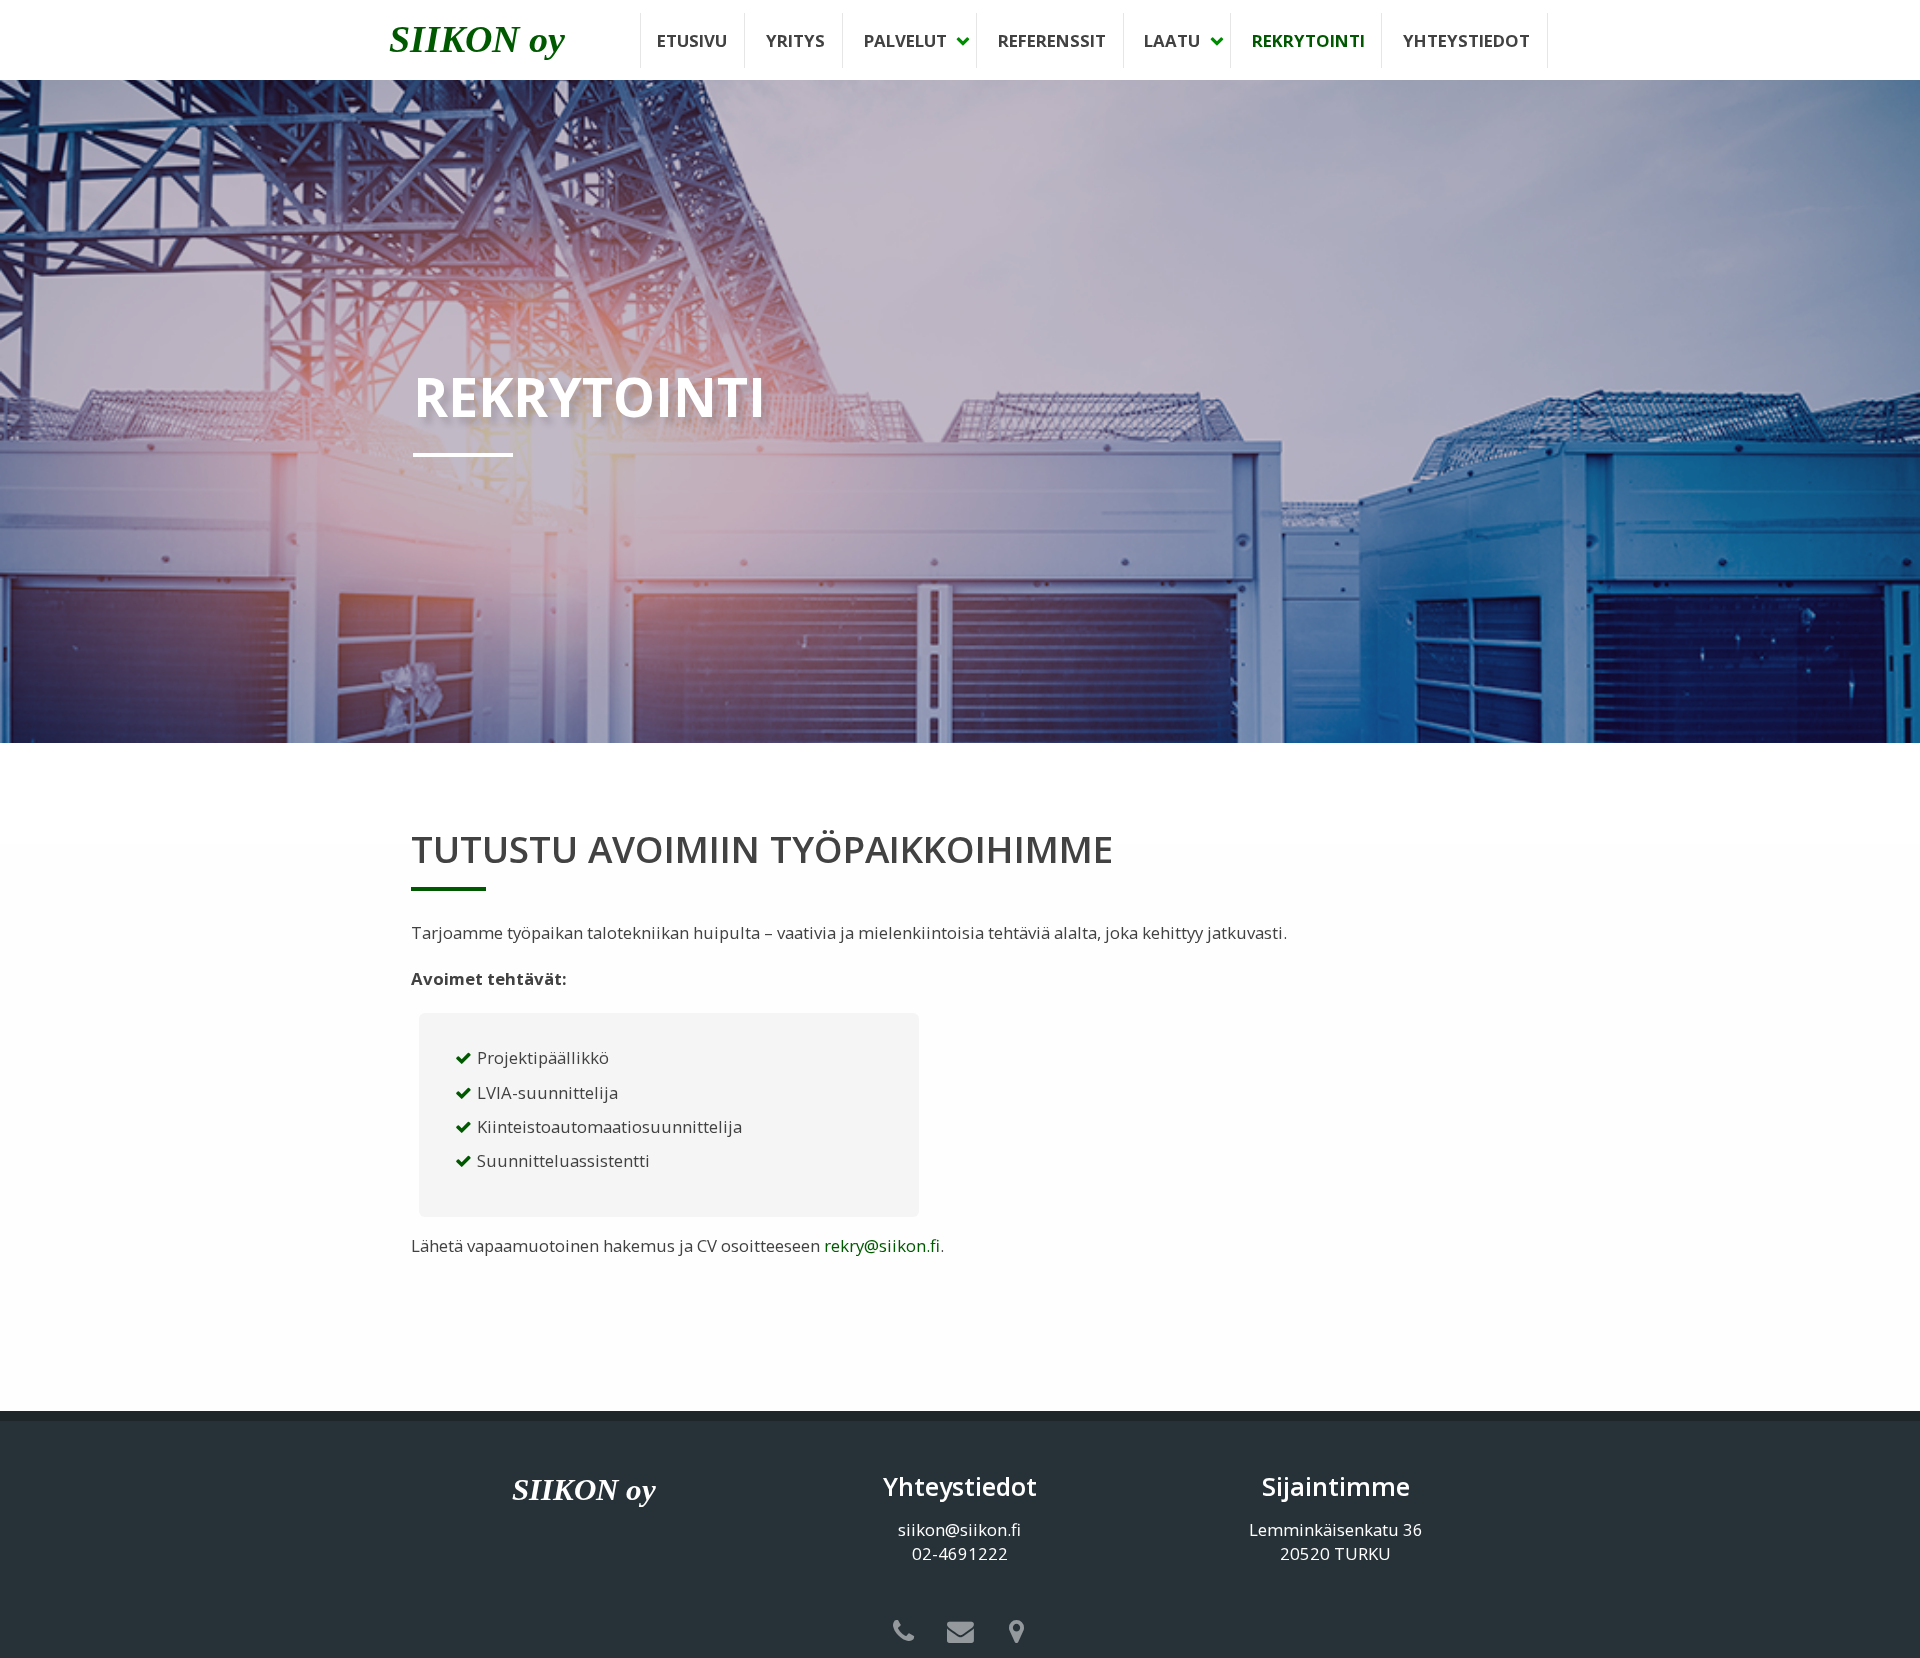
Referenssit (1052, 40)
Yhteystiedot (1466, 40)
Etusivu (692, 40)
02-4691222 (960, 1553)
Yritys (795, 40)
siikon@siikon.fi (959, 1529)
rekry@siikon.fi (882, 1245)
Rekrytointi (1308, 40)
